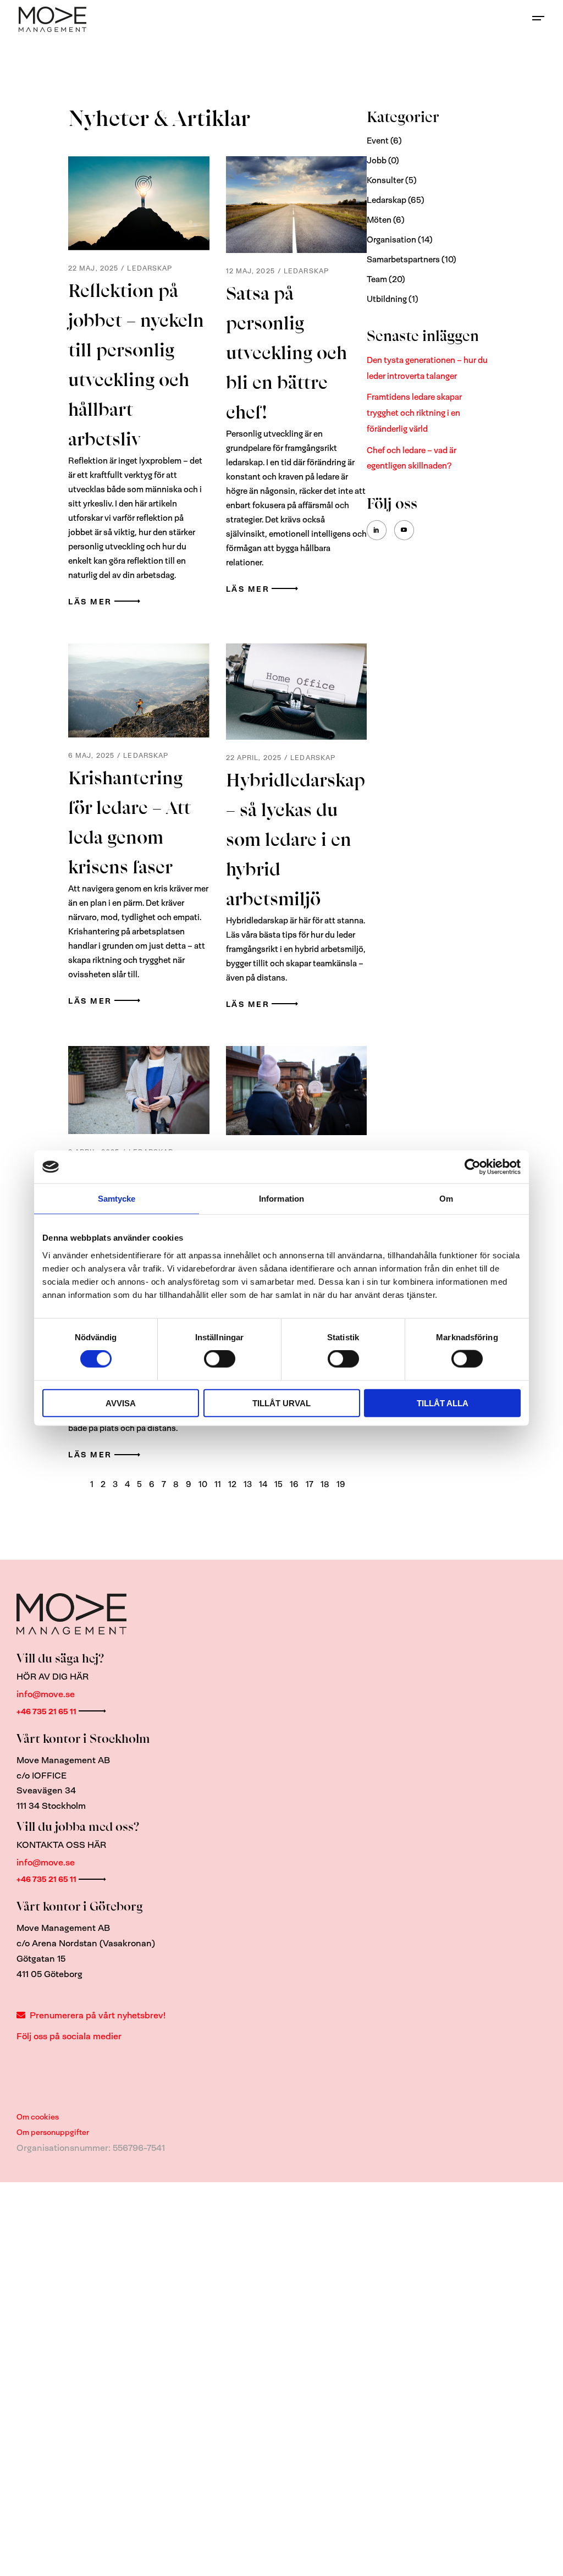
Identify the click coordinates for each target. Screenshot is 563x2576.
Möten (379, 220)
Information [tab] (281, 1199)
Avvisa (121, 1403)
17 (310, 1484)
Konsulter (385, 180)
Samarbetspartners (403, 260)
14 (263, 1484)
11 (218, 1484)
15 (278, 1484)
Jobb (377, 161)
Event (378, 141)
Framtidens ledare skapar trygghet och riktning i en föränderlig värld (414, 413)
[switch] (220, 1359)
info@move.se (46, 1694)
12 (232, 1484)
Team (377, 279)
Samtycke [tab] (117, 1199)
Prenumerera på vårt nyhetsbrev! (98, 2015)
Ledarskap (150, 268)
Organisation (391, 240)
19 (341, 1484)
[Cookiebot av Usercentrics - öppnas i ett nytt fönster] (473, 1167)
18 (325, 1484)
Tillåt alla (443, 1403)
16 (294, 1484)
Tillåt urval (281, 1403)
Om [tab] (446, 1199)
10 (203, 1484)
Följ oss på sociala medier (69, 2036)
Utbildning (387, 299)
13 (248, 1484)
